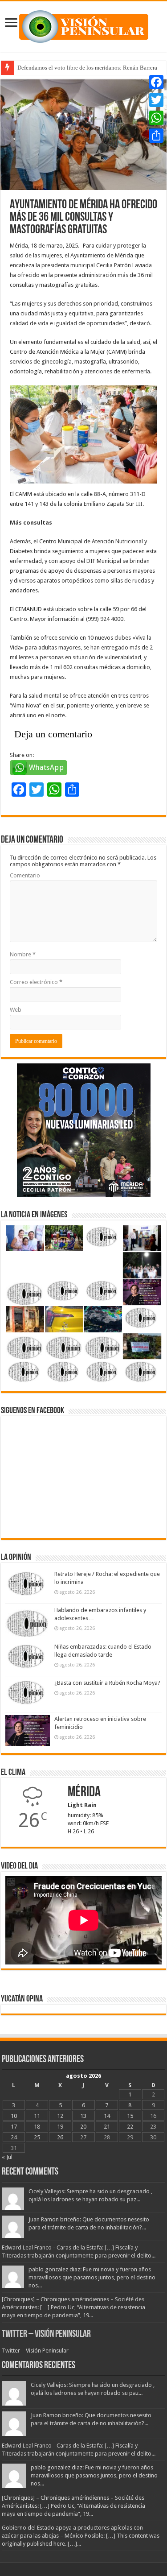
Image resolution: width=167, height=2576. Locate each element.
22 (130, 2127)
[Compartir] (156, 136)
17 (14, 2127)
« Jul (7, 2157)
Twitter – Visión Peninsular (46, 2334)
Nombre (23, 954)
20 (83, 2127)
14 (107, 2116)
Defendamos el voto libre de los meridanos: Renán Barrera (87, 68)
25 (37, 2137)
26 (60, 2137)
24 (14, 2137)
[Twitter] (156, 100)
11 (37, 2116)
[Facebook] (156, 82)
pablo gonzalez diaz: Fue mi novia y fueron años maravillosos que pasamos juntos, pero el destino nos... (92, 2277)
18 (37, 2127)
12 (60, 2116)
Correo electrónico (36, 982)
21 (107, 2127)
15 (130, 2116)
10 (14, 2116)
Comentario (25, 875)
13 (83, 2116)
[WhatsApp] (156, 118)
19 (60, 2127)
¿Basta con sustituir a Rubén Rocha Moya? (107, 1683)
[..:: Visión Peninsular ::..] (84, 25)
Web (16, 1010)
